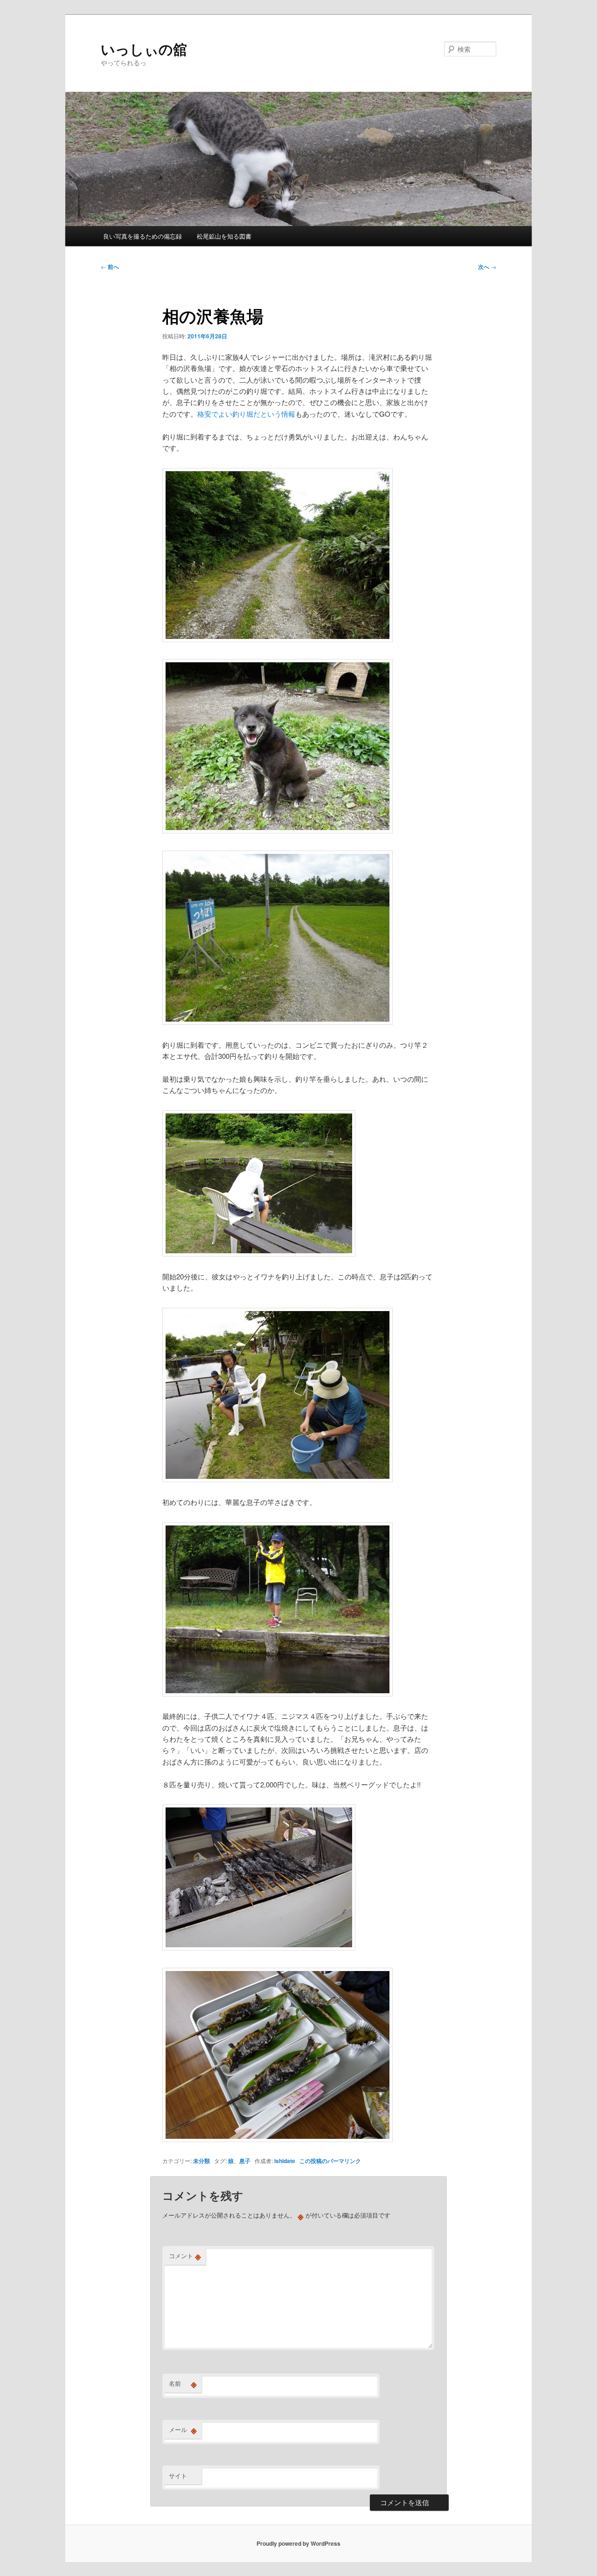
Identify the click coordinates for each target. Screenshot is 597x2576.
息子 (245, 2161)
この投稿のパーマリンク (330, 2161)
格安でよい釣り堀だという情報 (246, 414)
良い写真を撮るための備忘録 (142, 236)
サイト (178, 2476)
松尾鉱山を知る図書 (224, 236)
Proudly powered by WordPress (298, 2543)
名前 (183, 2384)
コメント (185, 2256)
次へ (487, 267)
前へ (110, 267)
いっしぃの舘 (144, 49)
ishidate (285, 2161)
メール (183, 2430)
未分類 (201, 2161)
